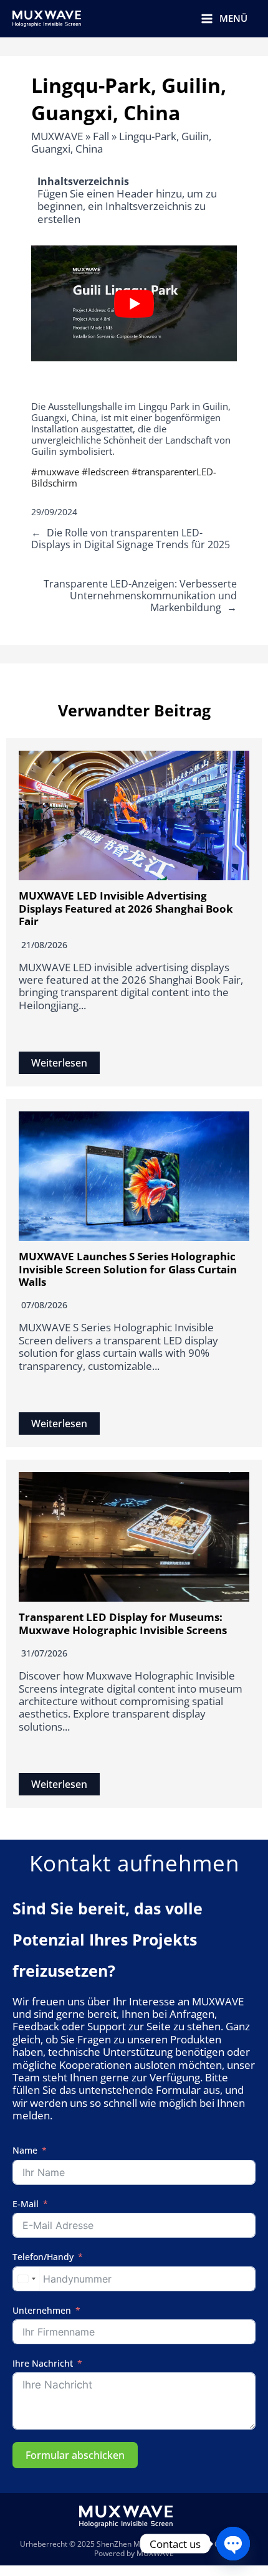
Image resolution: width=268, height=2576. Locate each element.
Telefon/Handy (43, 2257)
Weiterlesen (59, 1063)
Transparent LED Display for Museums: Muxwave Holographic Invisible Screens (123, 1623)
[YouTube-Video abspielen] (134, 303)
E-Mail (26, 2204)
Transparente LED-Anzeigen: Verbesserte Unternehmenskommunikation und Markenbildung (140, 596)
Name (25, 2151)
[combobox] (26, 2279)
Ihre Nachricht (43, 2364)
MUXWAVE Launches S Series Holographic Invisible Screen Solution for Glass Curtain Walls (128, 1269)
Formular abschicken (75, 2455)
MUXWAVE (57, 136)
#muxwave (55, 472)
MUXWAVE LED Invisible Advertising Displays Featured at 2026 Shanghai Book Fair (126, 908)
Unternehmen (42, 2311)
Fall (101, 136)
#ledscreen (105, 472)
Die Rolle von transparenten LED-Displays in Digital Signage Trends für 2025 (131, 539)
